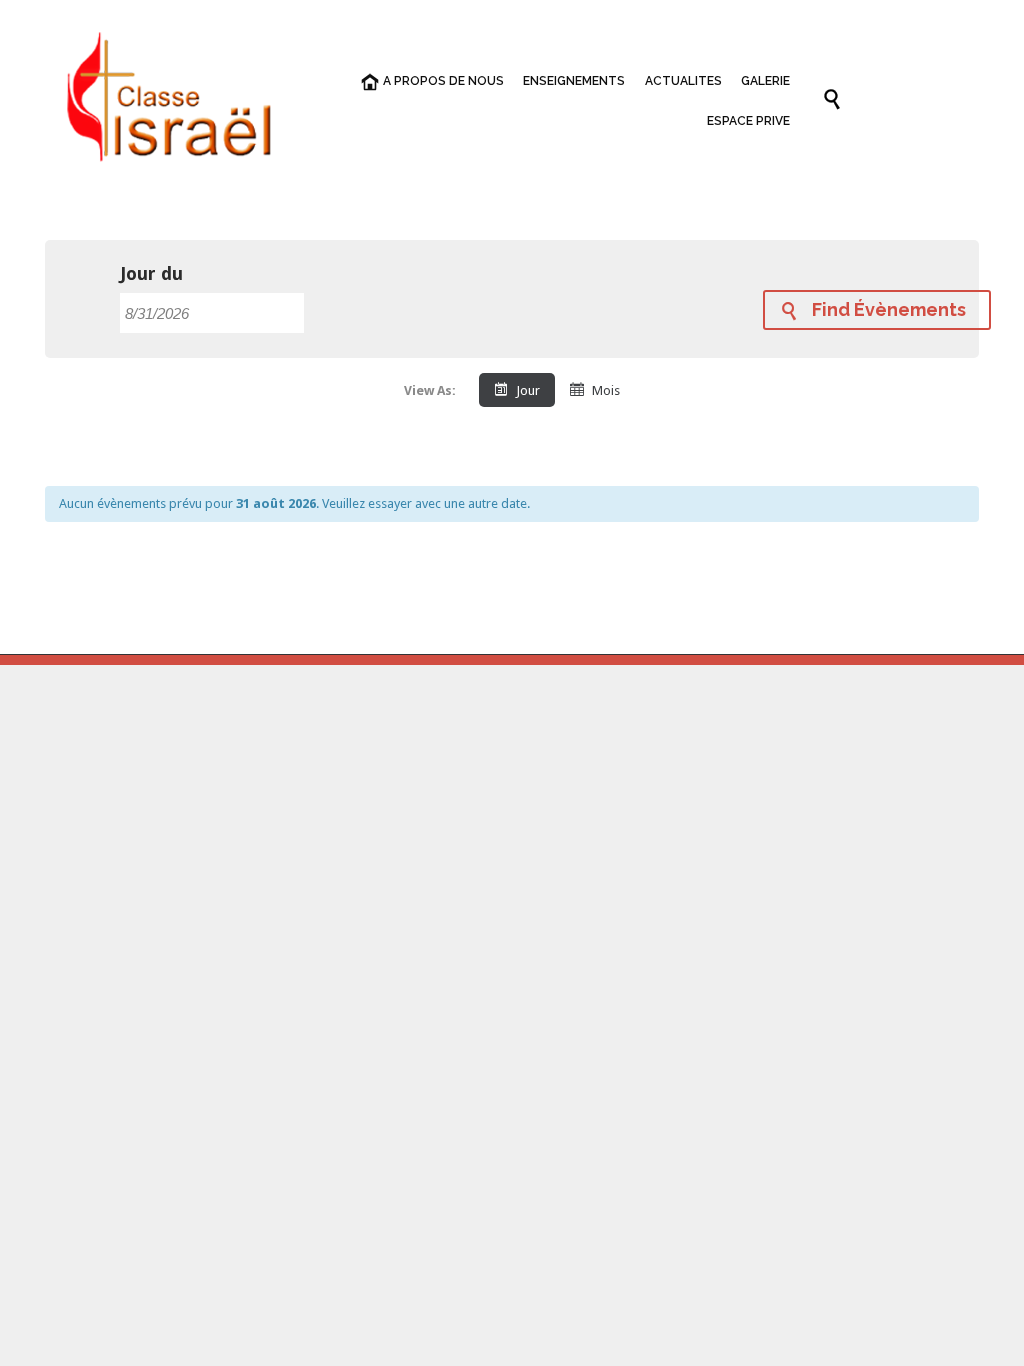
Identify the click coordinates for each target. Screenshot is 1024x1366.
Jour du (151, 274)
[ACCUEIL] (363, 82)
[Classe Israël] (170, 100)
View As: (430, 390)
